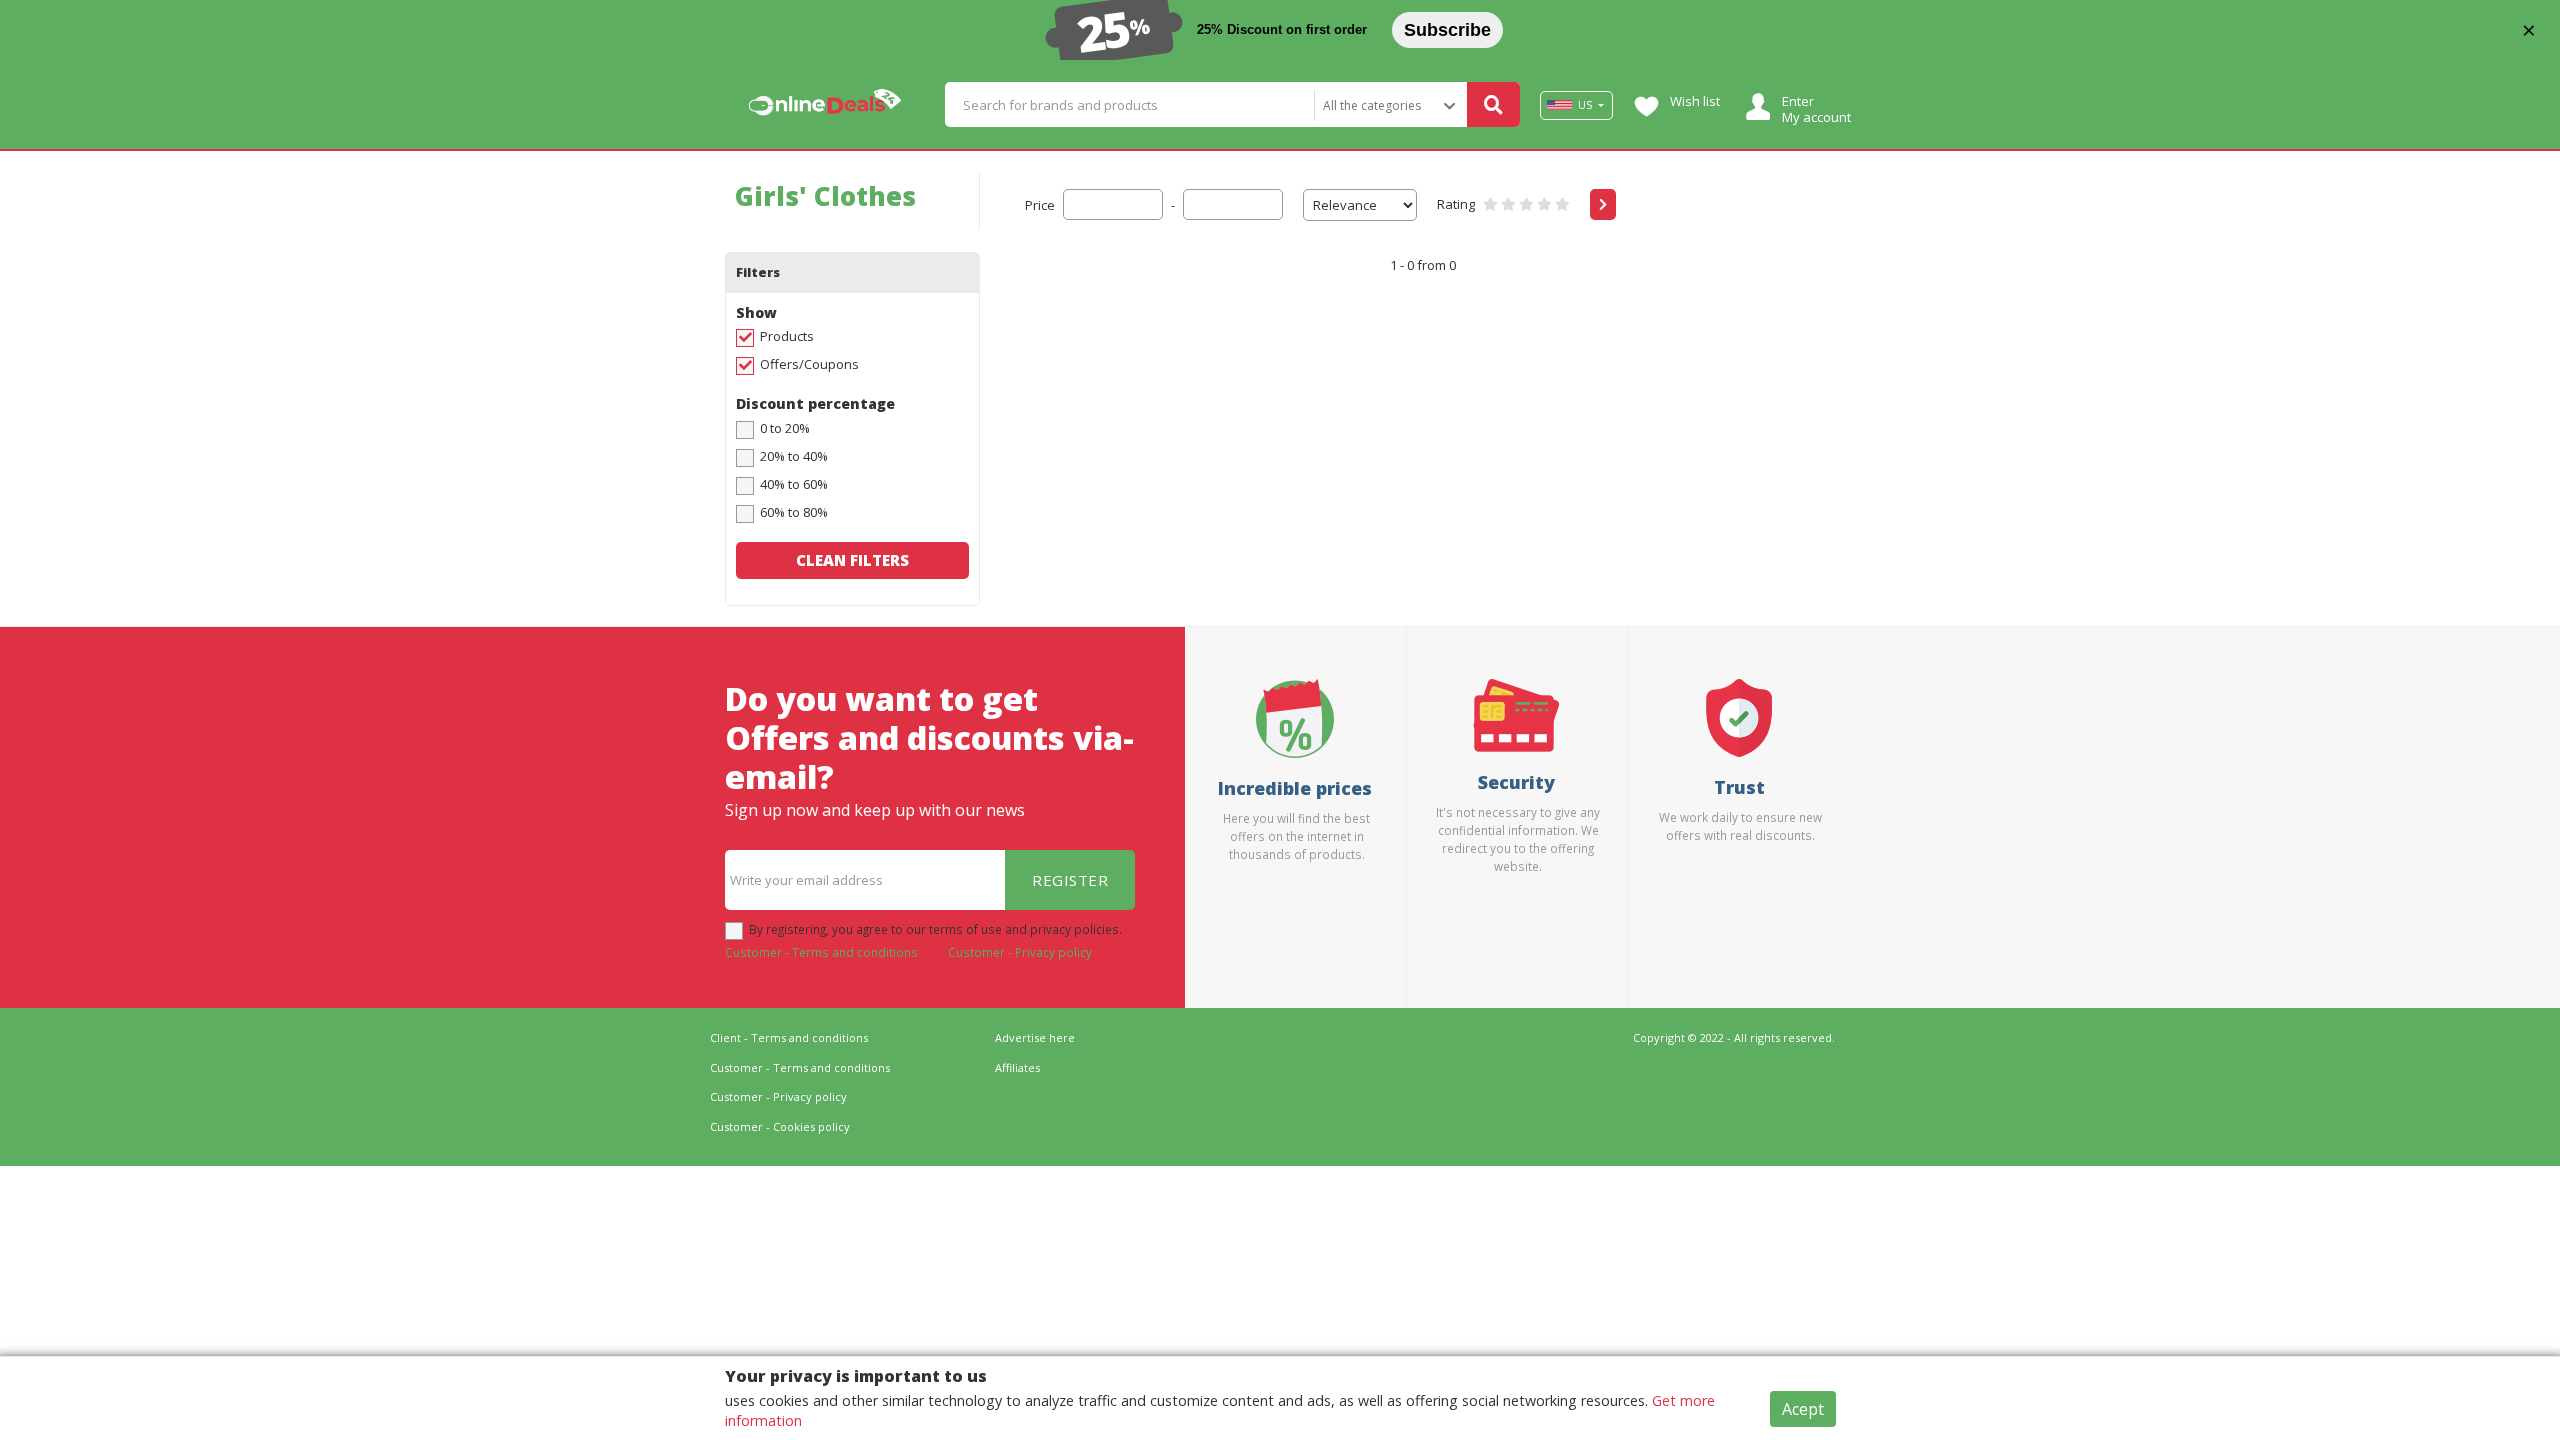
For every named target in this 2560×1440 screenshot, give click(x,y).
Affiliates (1017, 1067)
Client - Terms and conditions (789, 1037)
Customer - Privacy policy (1020, 952)
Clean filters (852, 560)
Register (1070, 880)
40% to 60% (794, 484)
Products (787, 336)
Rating (1456, 204)
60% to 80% (794, 512)
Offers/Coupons (809, 364)
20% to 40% (794, 456)
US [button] (1585, 105)
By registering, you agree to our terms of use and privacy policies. (935, 929)
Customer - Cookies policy (780, 1126)
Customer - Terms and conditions (821, 952)
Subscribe (1447, 30)
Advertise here (1035, 1037)
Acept (1803, 1409)
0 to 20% (785, 428)
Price (1040, 205)
